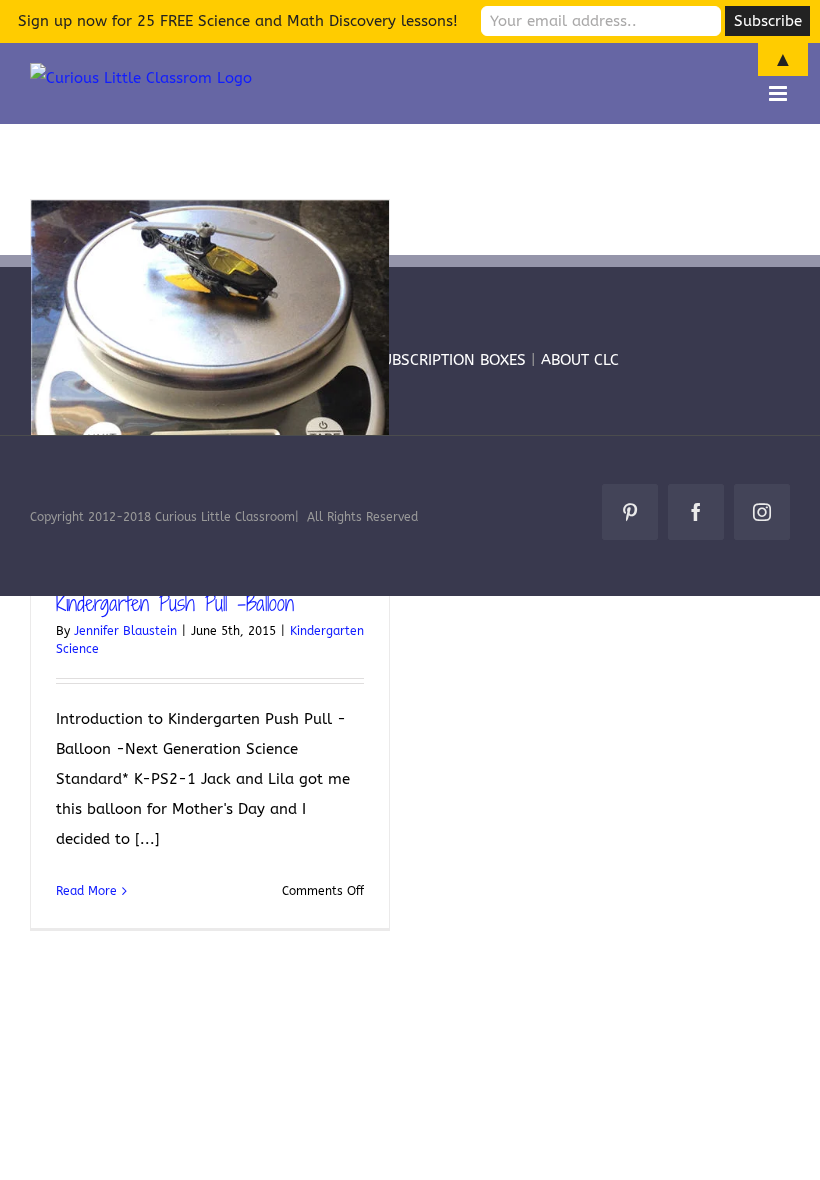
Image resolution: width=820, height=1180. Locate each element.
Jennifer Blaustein (125, 631)
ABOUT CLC (580, 360)
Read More (86, 891)
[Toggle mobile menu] (779, 93)
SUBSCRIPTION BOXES (449, 360)
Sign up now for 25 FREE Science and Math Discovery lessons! (238, 21)
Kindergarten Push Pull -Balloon (175, 603)
